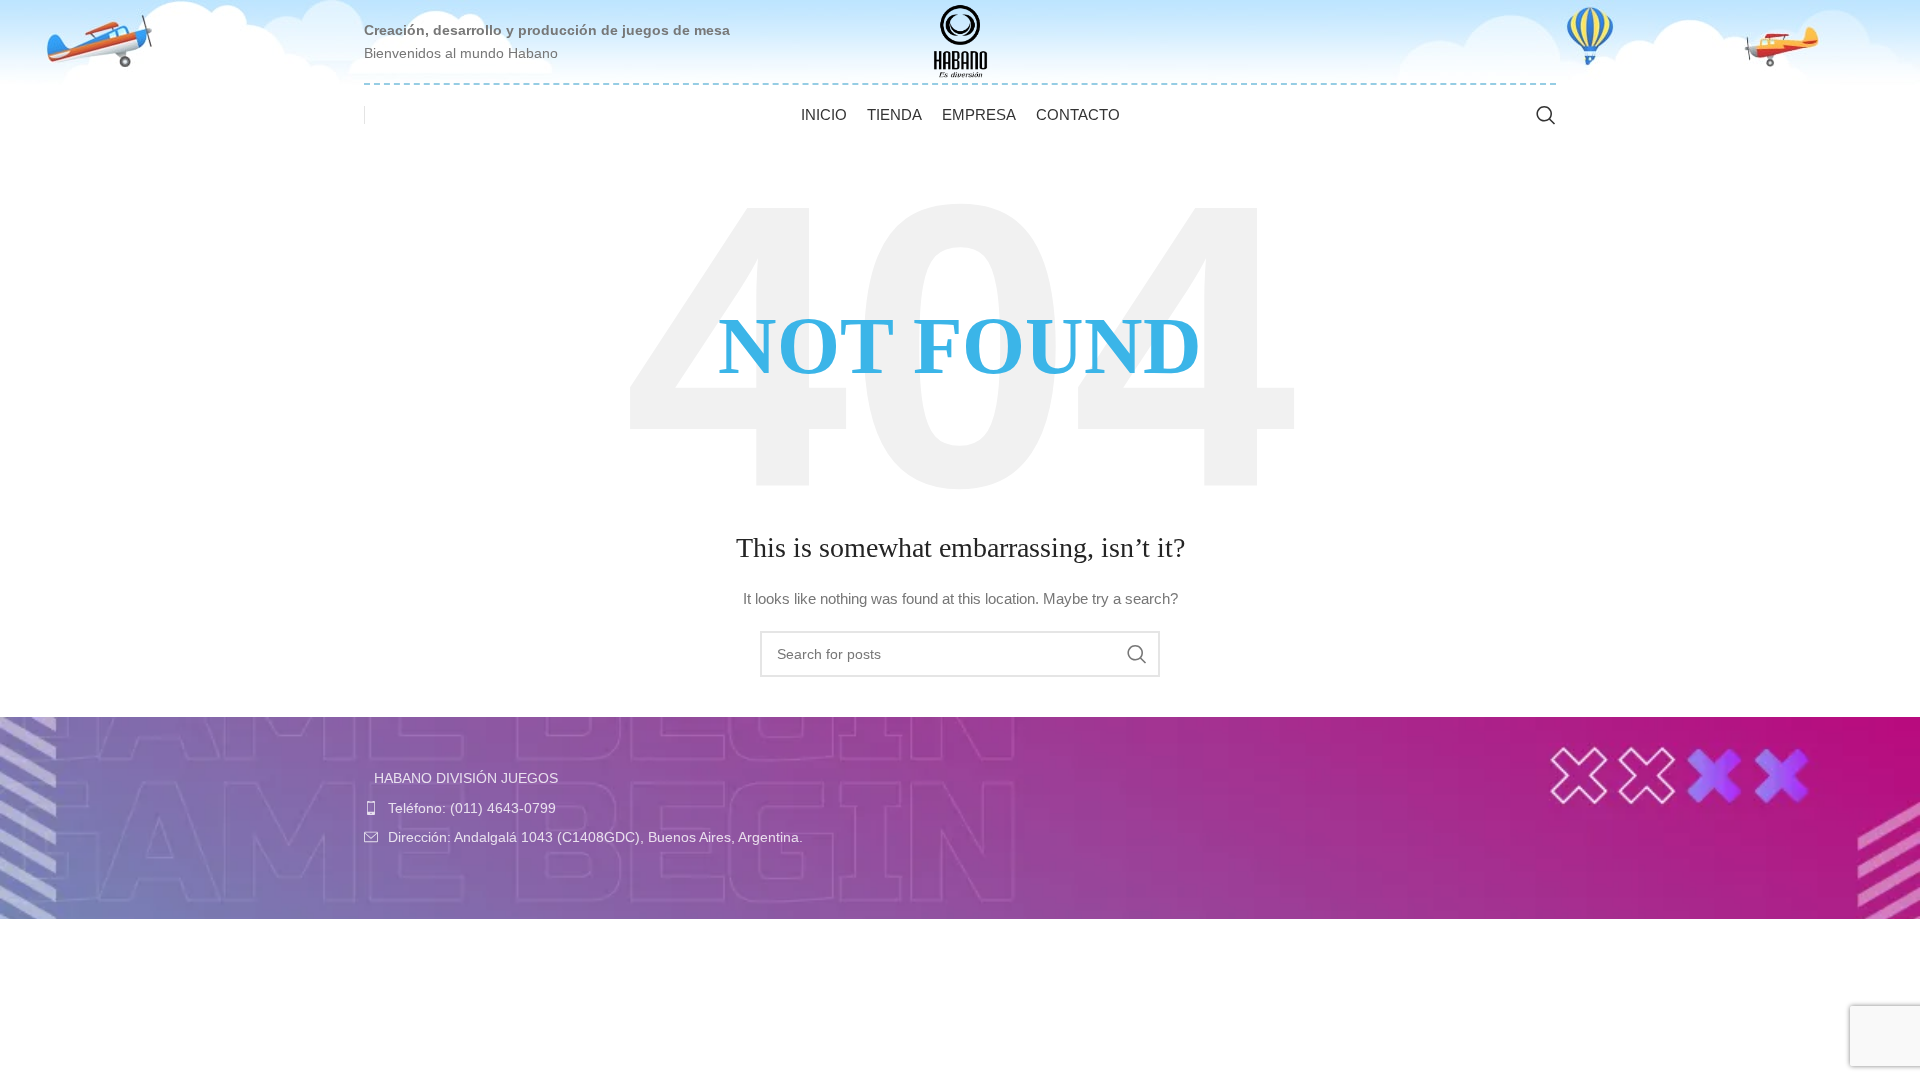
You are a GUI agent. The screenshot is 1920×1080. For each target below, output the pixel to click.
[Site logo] (960, 40)
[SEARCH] (1137, 654)
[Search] (1546, 115)
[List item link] (657, 808)
